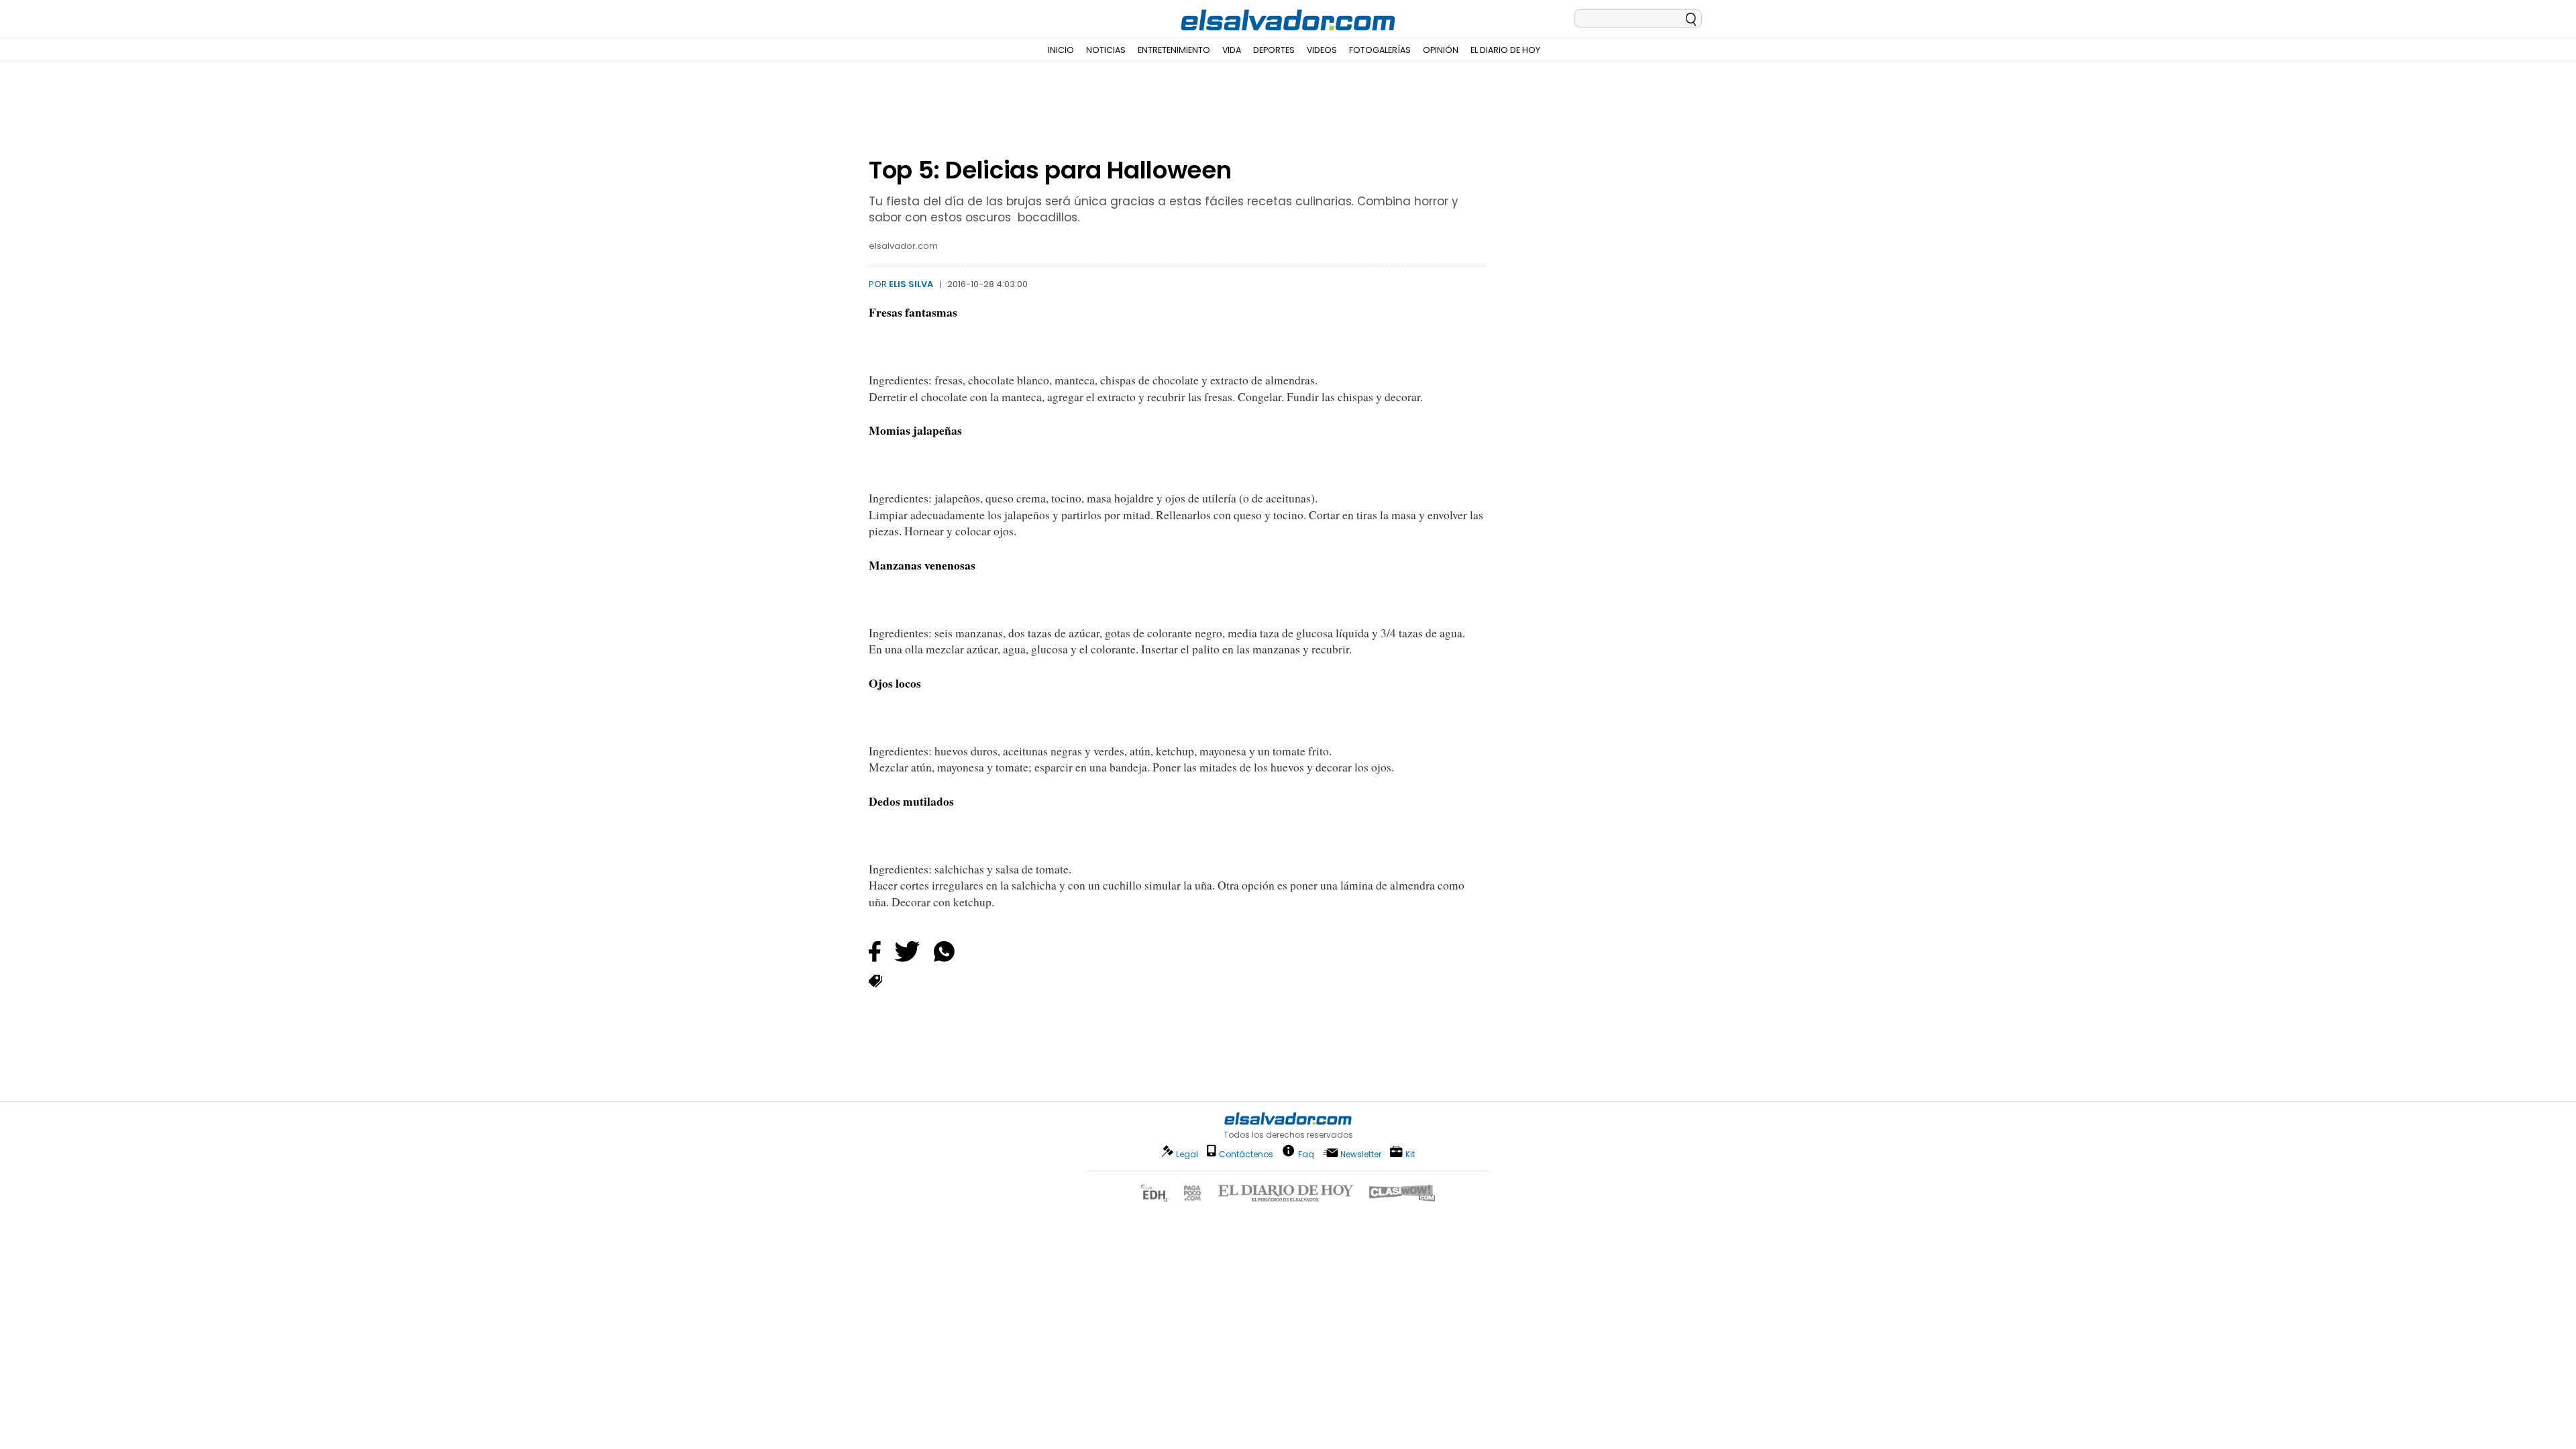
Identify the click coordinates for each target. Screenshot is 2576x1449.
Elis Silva (911, 284)
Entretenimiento (1174, 50)
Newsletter (1361, 1154)
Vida (1232, 50)
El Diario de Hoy (1505, 50)
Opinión (1441, 50)
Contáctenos (1246, 1154)
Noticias (1106, 50)
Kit (1410, 1153)
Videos (1322, 50)
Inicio (1061, 50)
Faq (1306, 1153)
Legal (1187, 1154)
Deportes (1274, 50)
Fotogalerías (1380, 50)
